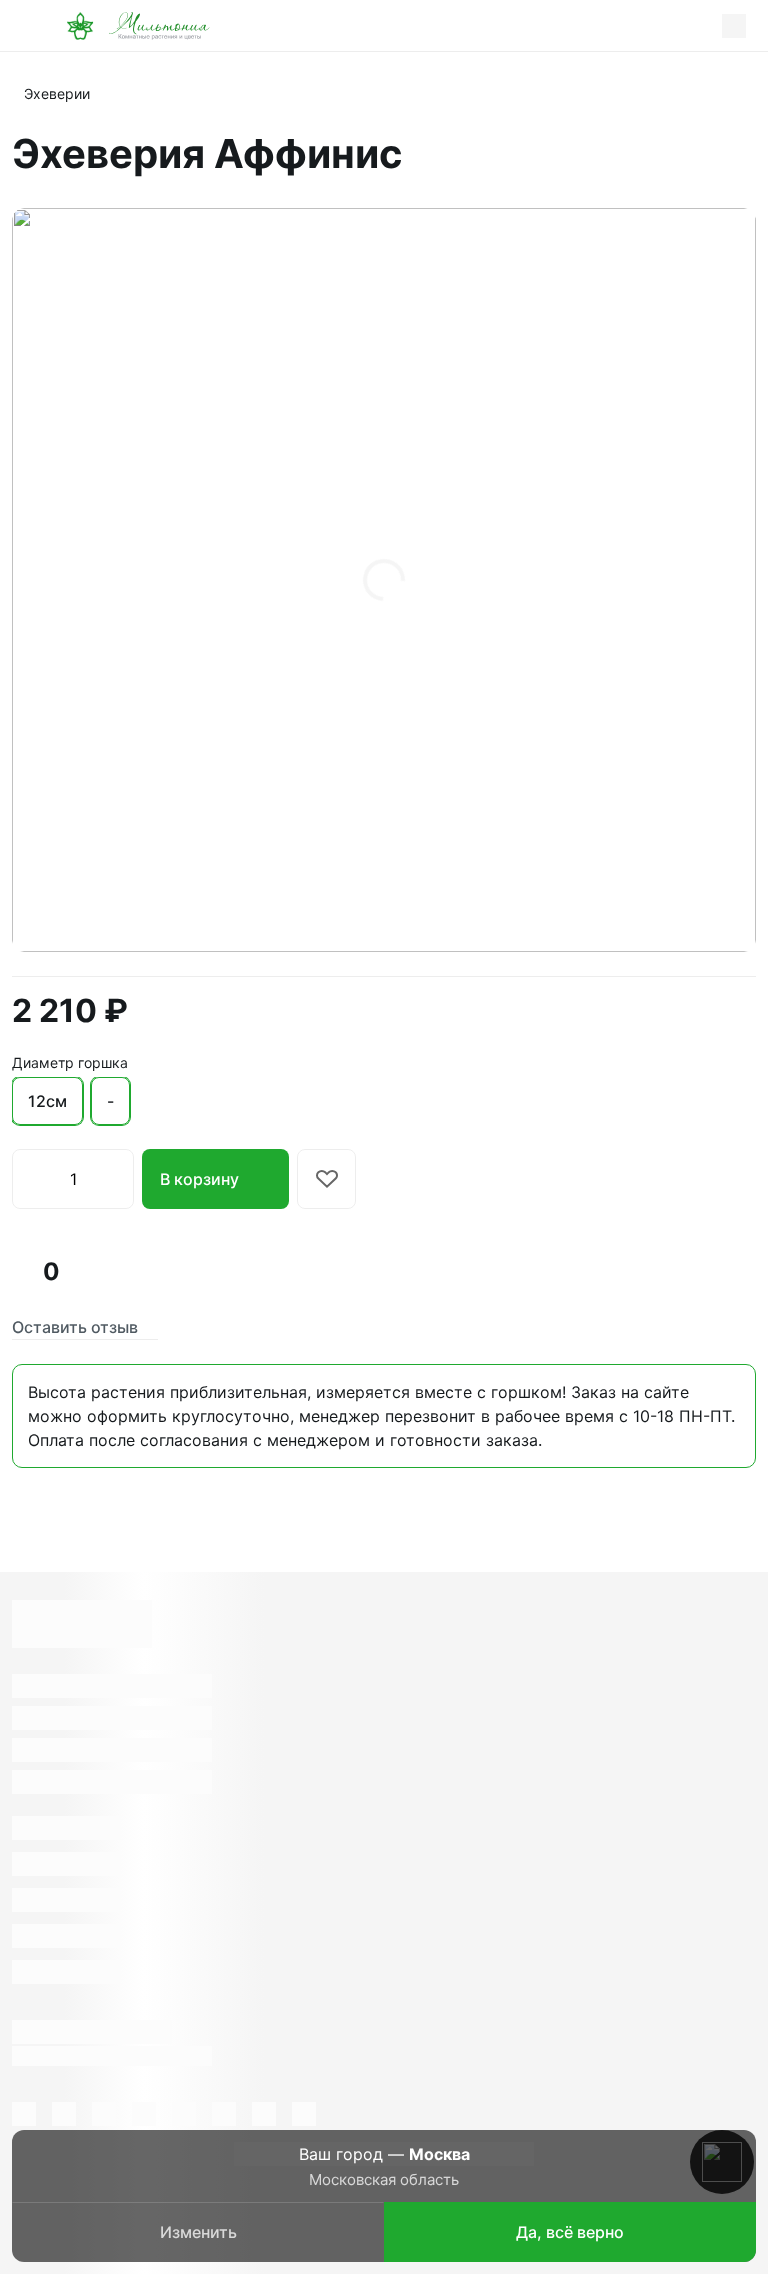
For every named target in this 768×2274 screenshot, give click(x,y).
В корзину (199, 1179)
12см (47, 1101)
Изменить (198, 2232)
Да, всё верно (570, 2232)
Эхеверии (57, 93)
